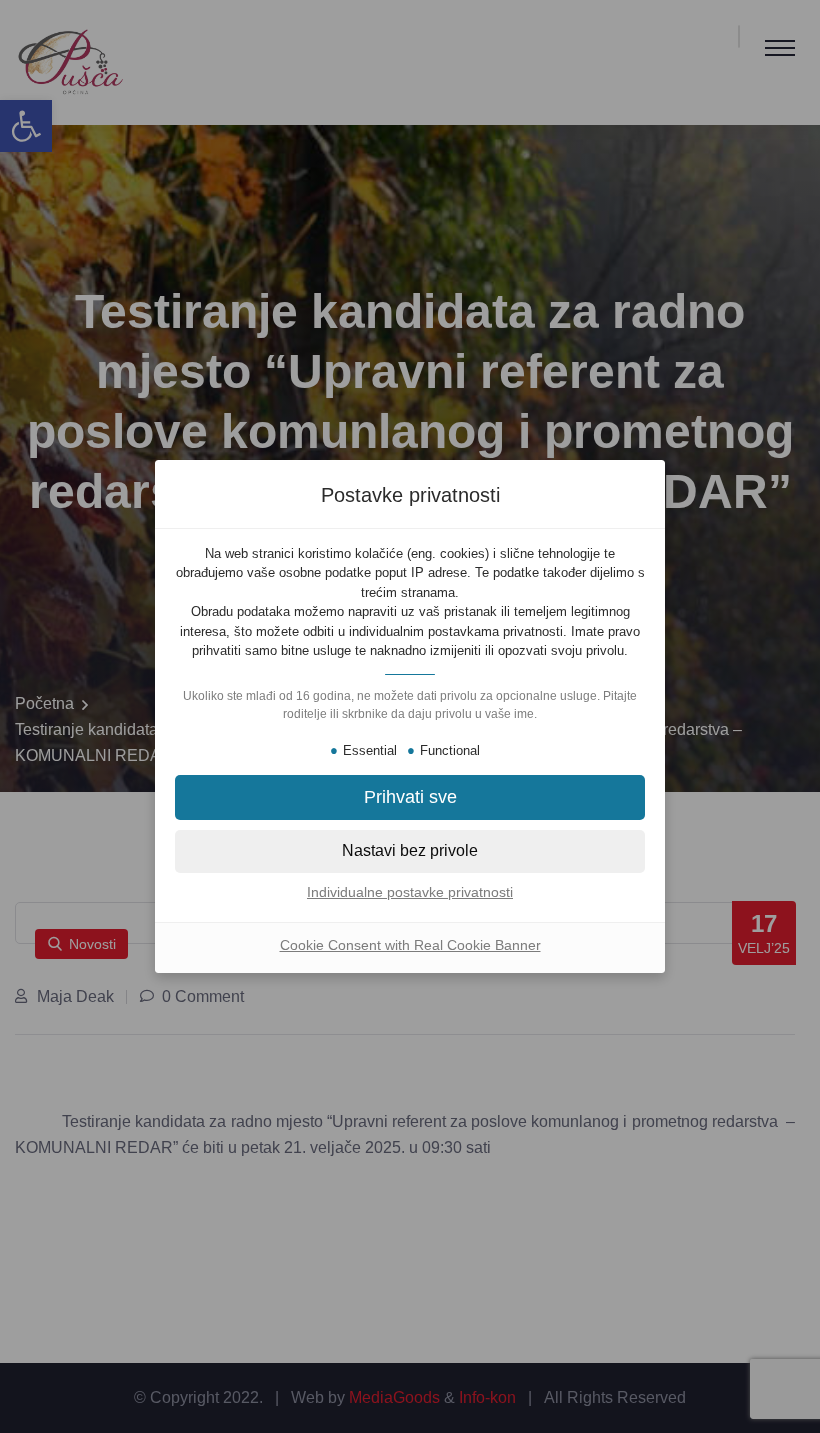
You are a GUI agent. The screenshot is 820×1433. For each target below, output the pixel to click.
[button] (410, 797)
